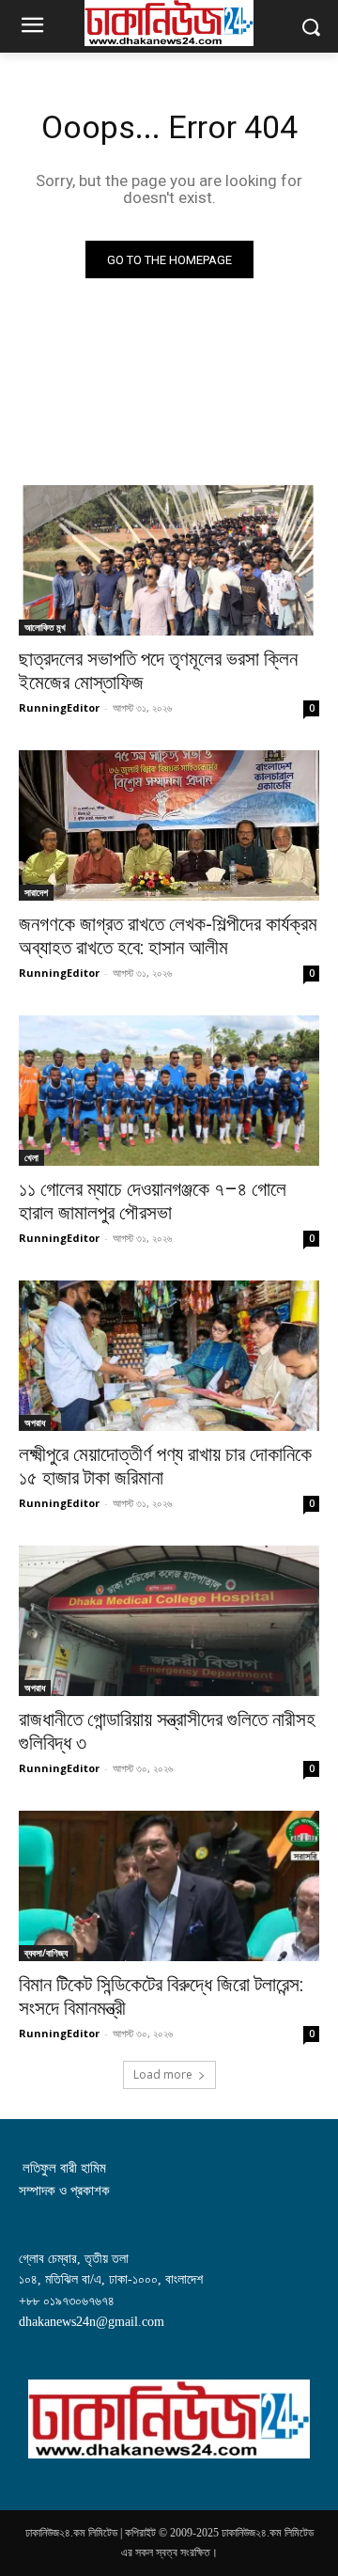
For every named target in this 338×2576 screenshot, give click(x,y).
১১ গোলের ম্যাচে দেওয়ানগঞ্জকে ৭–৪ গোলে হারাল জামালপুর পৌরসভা (153, 1201)
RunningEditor (59, 707)
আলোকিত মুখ (45, 627)
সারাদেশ (36, 892)
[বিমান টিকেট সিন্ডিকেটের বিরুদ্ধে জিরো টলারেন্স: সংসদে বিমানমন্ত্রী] (169, 1886)
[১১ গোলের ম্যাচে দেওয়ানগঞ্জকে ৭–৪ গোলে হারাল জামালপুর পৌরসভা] (169, 1091)
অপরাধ (35, 1422)
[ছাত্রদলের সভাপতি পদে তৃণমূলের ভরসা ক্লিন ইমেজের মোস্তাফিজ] (169, 560)
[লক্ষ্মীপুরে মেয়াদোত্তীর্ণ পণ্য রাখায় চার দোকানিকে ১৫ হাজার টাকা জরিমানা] (169, 1356)
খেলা (31, 1157)
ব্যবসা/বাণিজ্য (46, 1953)
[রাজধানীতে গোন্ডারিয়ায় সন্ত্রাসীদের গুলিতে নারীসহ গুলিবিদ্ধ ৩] (169, 1621)
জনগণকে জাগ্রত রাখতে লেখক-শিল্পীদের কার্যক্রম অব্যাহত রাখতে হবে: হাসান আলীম (168, 936)
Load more (163, 2074)
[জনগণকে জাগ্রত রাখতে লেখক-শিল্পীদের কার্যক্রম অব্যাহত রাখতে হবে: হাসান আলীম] (169, 825)
